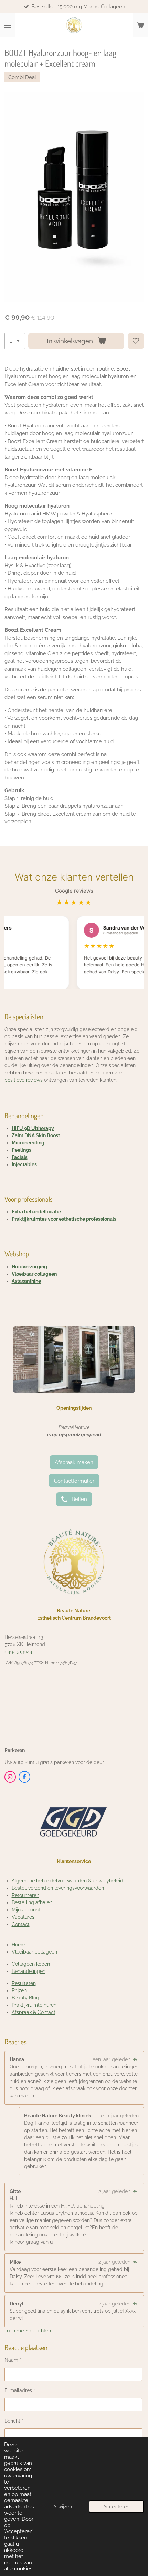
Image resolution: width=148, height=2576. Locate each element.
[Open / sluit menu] (8, 25)
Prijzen (19, 1990)
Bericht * (14, 2421)
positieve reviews (24, 1080)
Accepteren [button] (116, 2507)
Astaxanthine (26, 1281)
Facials (20, 1157)
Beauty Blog (25, 1998)
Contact (21, 1924)
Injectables (24, 1164)
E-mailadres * (20, 2390)
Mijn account (26, 1910)
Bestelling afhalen (32, 1902)
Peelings (22, 1150)
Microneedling (28, 1143)
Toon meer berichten (28, 2331)
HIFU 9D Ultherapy (33, 1128)
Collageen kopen (31, 1964)
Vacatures (23, 1917)
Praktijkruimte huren (34, 2005)
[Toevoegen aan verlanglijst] (136, 341)
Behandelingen (29, 1971)
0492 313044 (18, 1652)
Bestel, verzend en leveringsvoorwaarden (58, 1888)
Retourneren (25, 1895)
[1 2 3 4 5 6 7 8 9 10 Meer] (15, 341)
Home (18, 1945)
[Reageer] (135, 2059)
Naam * (13, 2360)
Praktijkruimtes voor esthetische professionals (64, 1219)
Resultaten (24, 1983)
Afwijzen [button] (63, 2507)
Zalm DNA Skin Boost (36, 1135)
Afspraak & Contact (34, 2012)
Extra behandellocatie (36, 1212)
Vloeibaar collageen (34, 1274)
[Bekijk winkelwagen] (140, 25)
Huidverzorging (29, 1267)
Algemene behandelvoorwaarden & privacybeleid (67, 1881)
